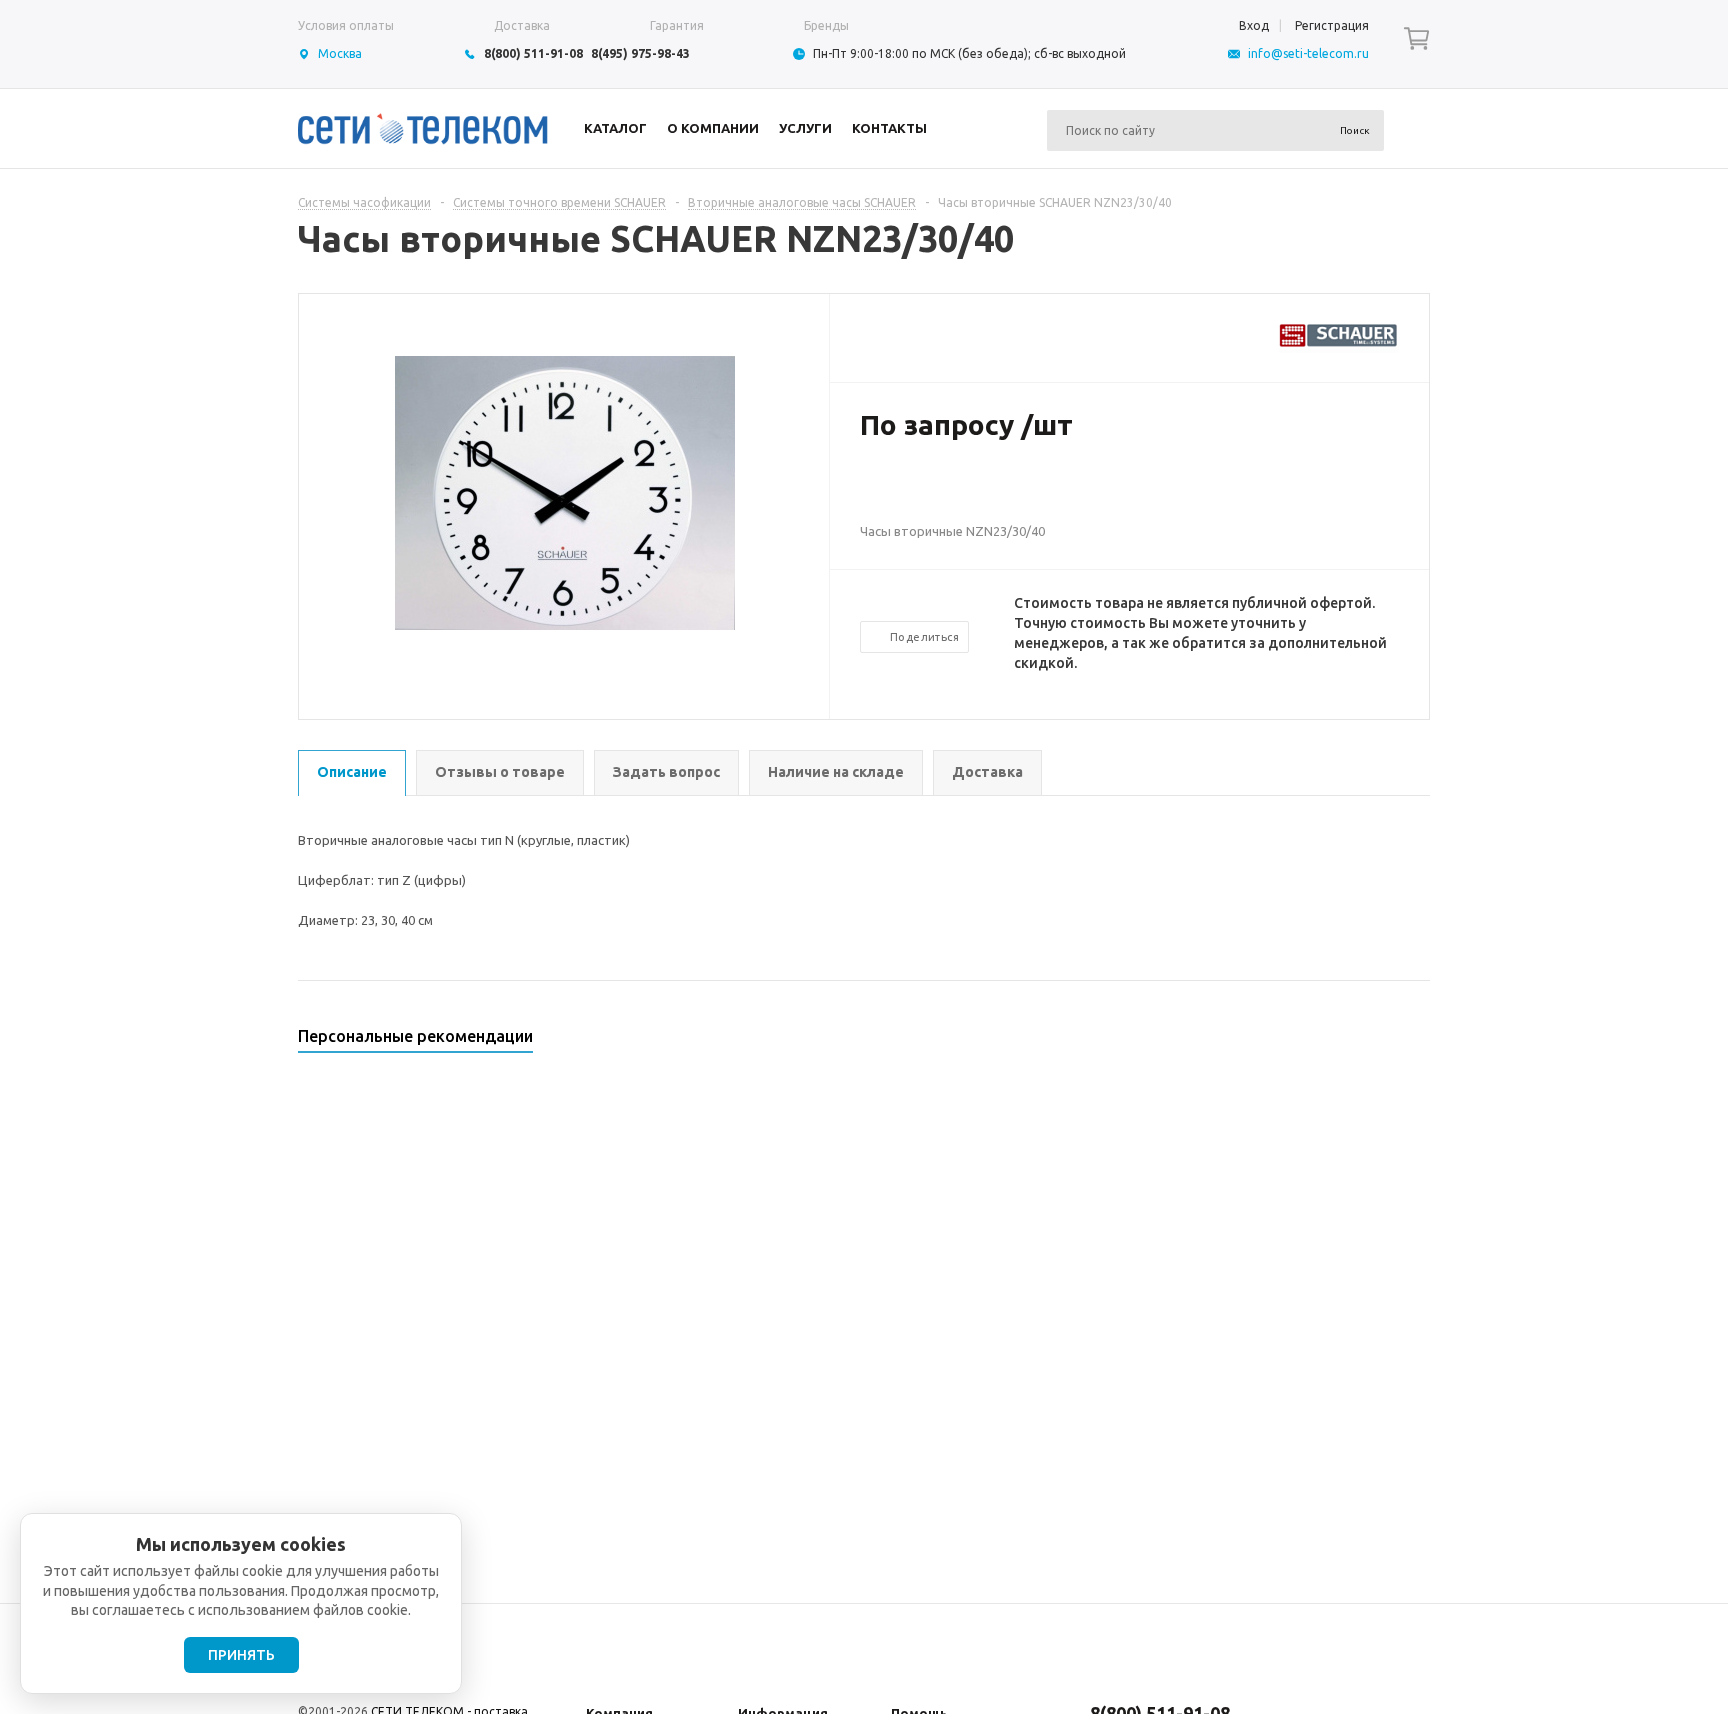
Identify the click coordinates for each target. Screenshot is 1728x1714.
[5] (950, 490)
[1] (870, 490)
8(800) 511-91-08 (533, 53)
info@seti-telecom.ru (1308, 53)
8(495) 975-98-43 (640, 53)
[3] (910, 490)
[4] (930, 490)
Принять (241, 1655)
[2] (890, 490)
